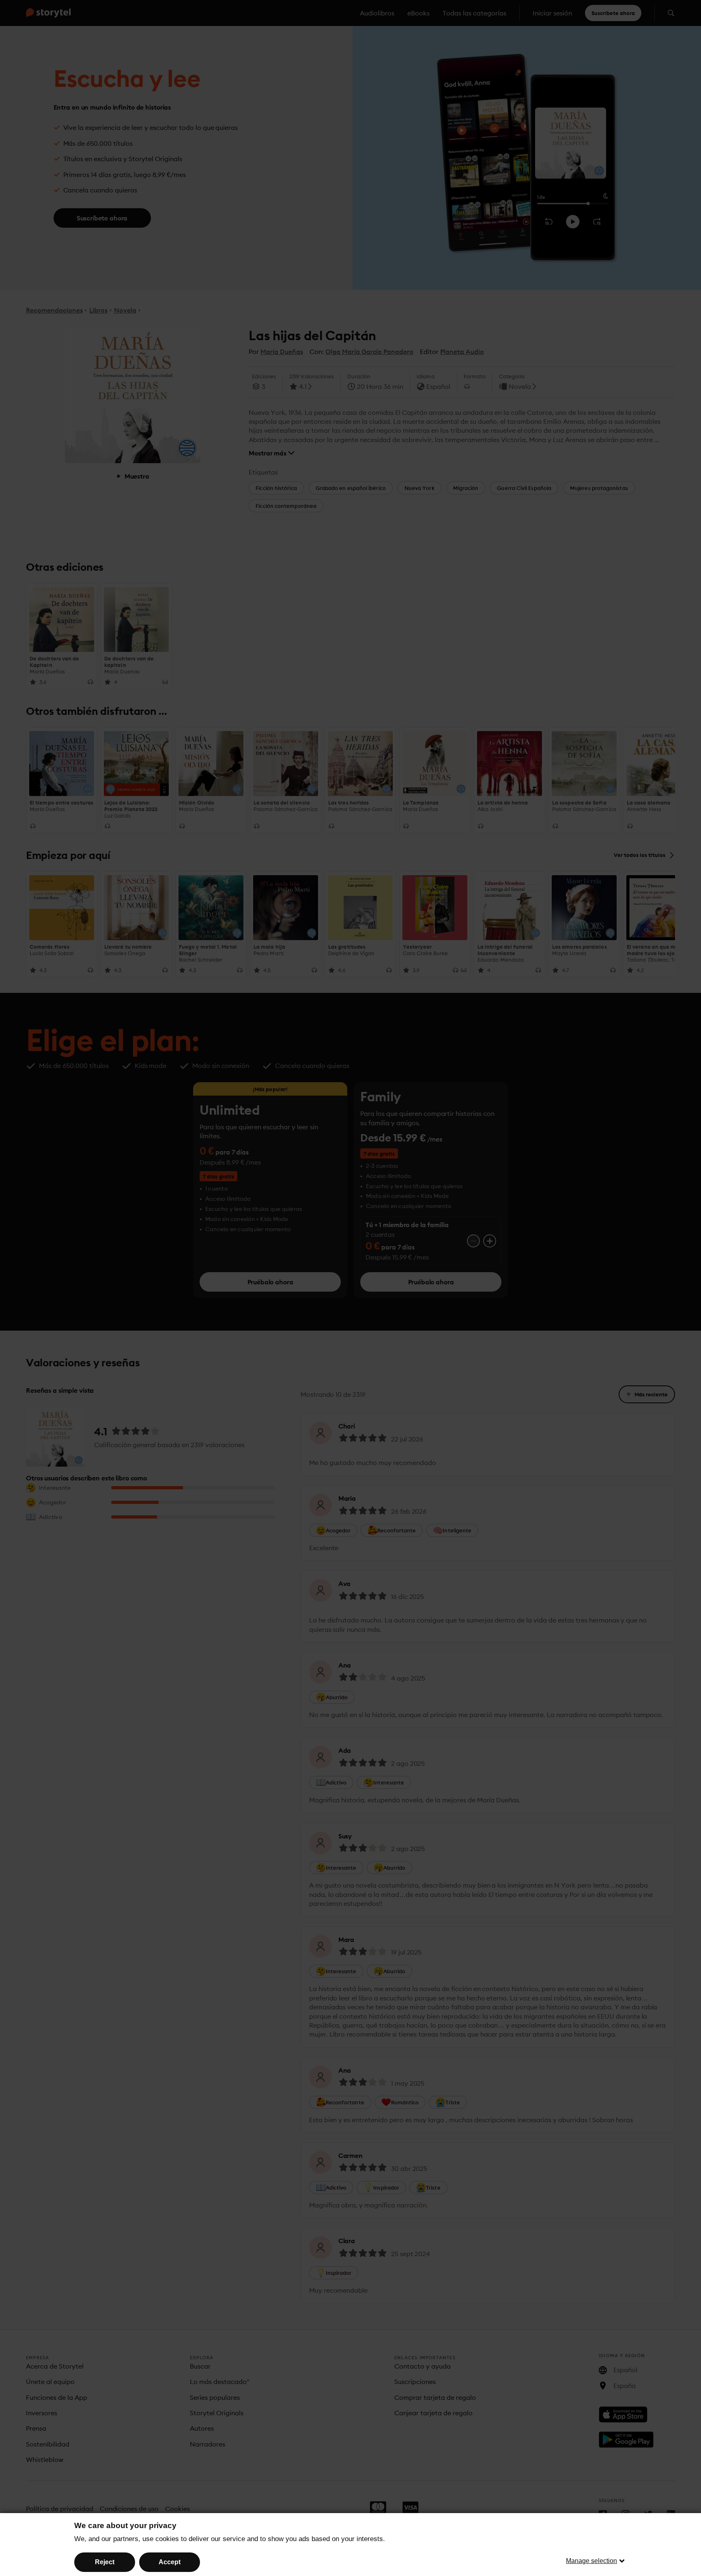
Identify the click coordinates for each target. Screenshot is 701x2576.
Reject (105, 2562)
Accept (170, 2562)
